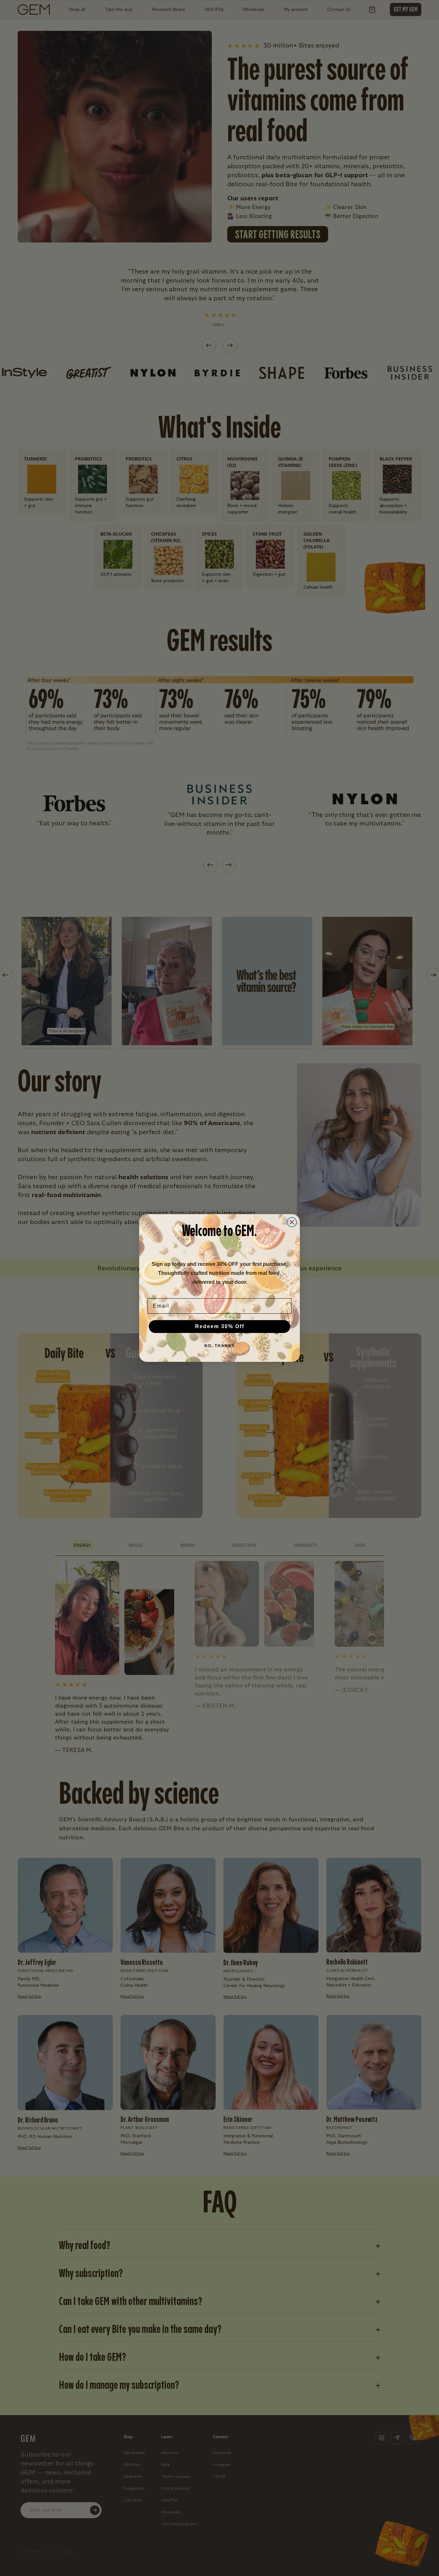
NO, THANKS (220, 1346)
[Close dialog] (292, 1222)
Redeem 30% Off (220, 1326)
